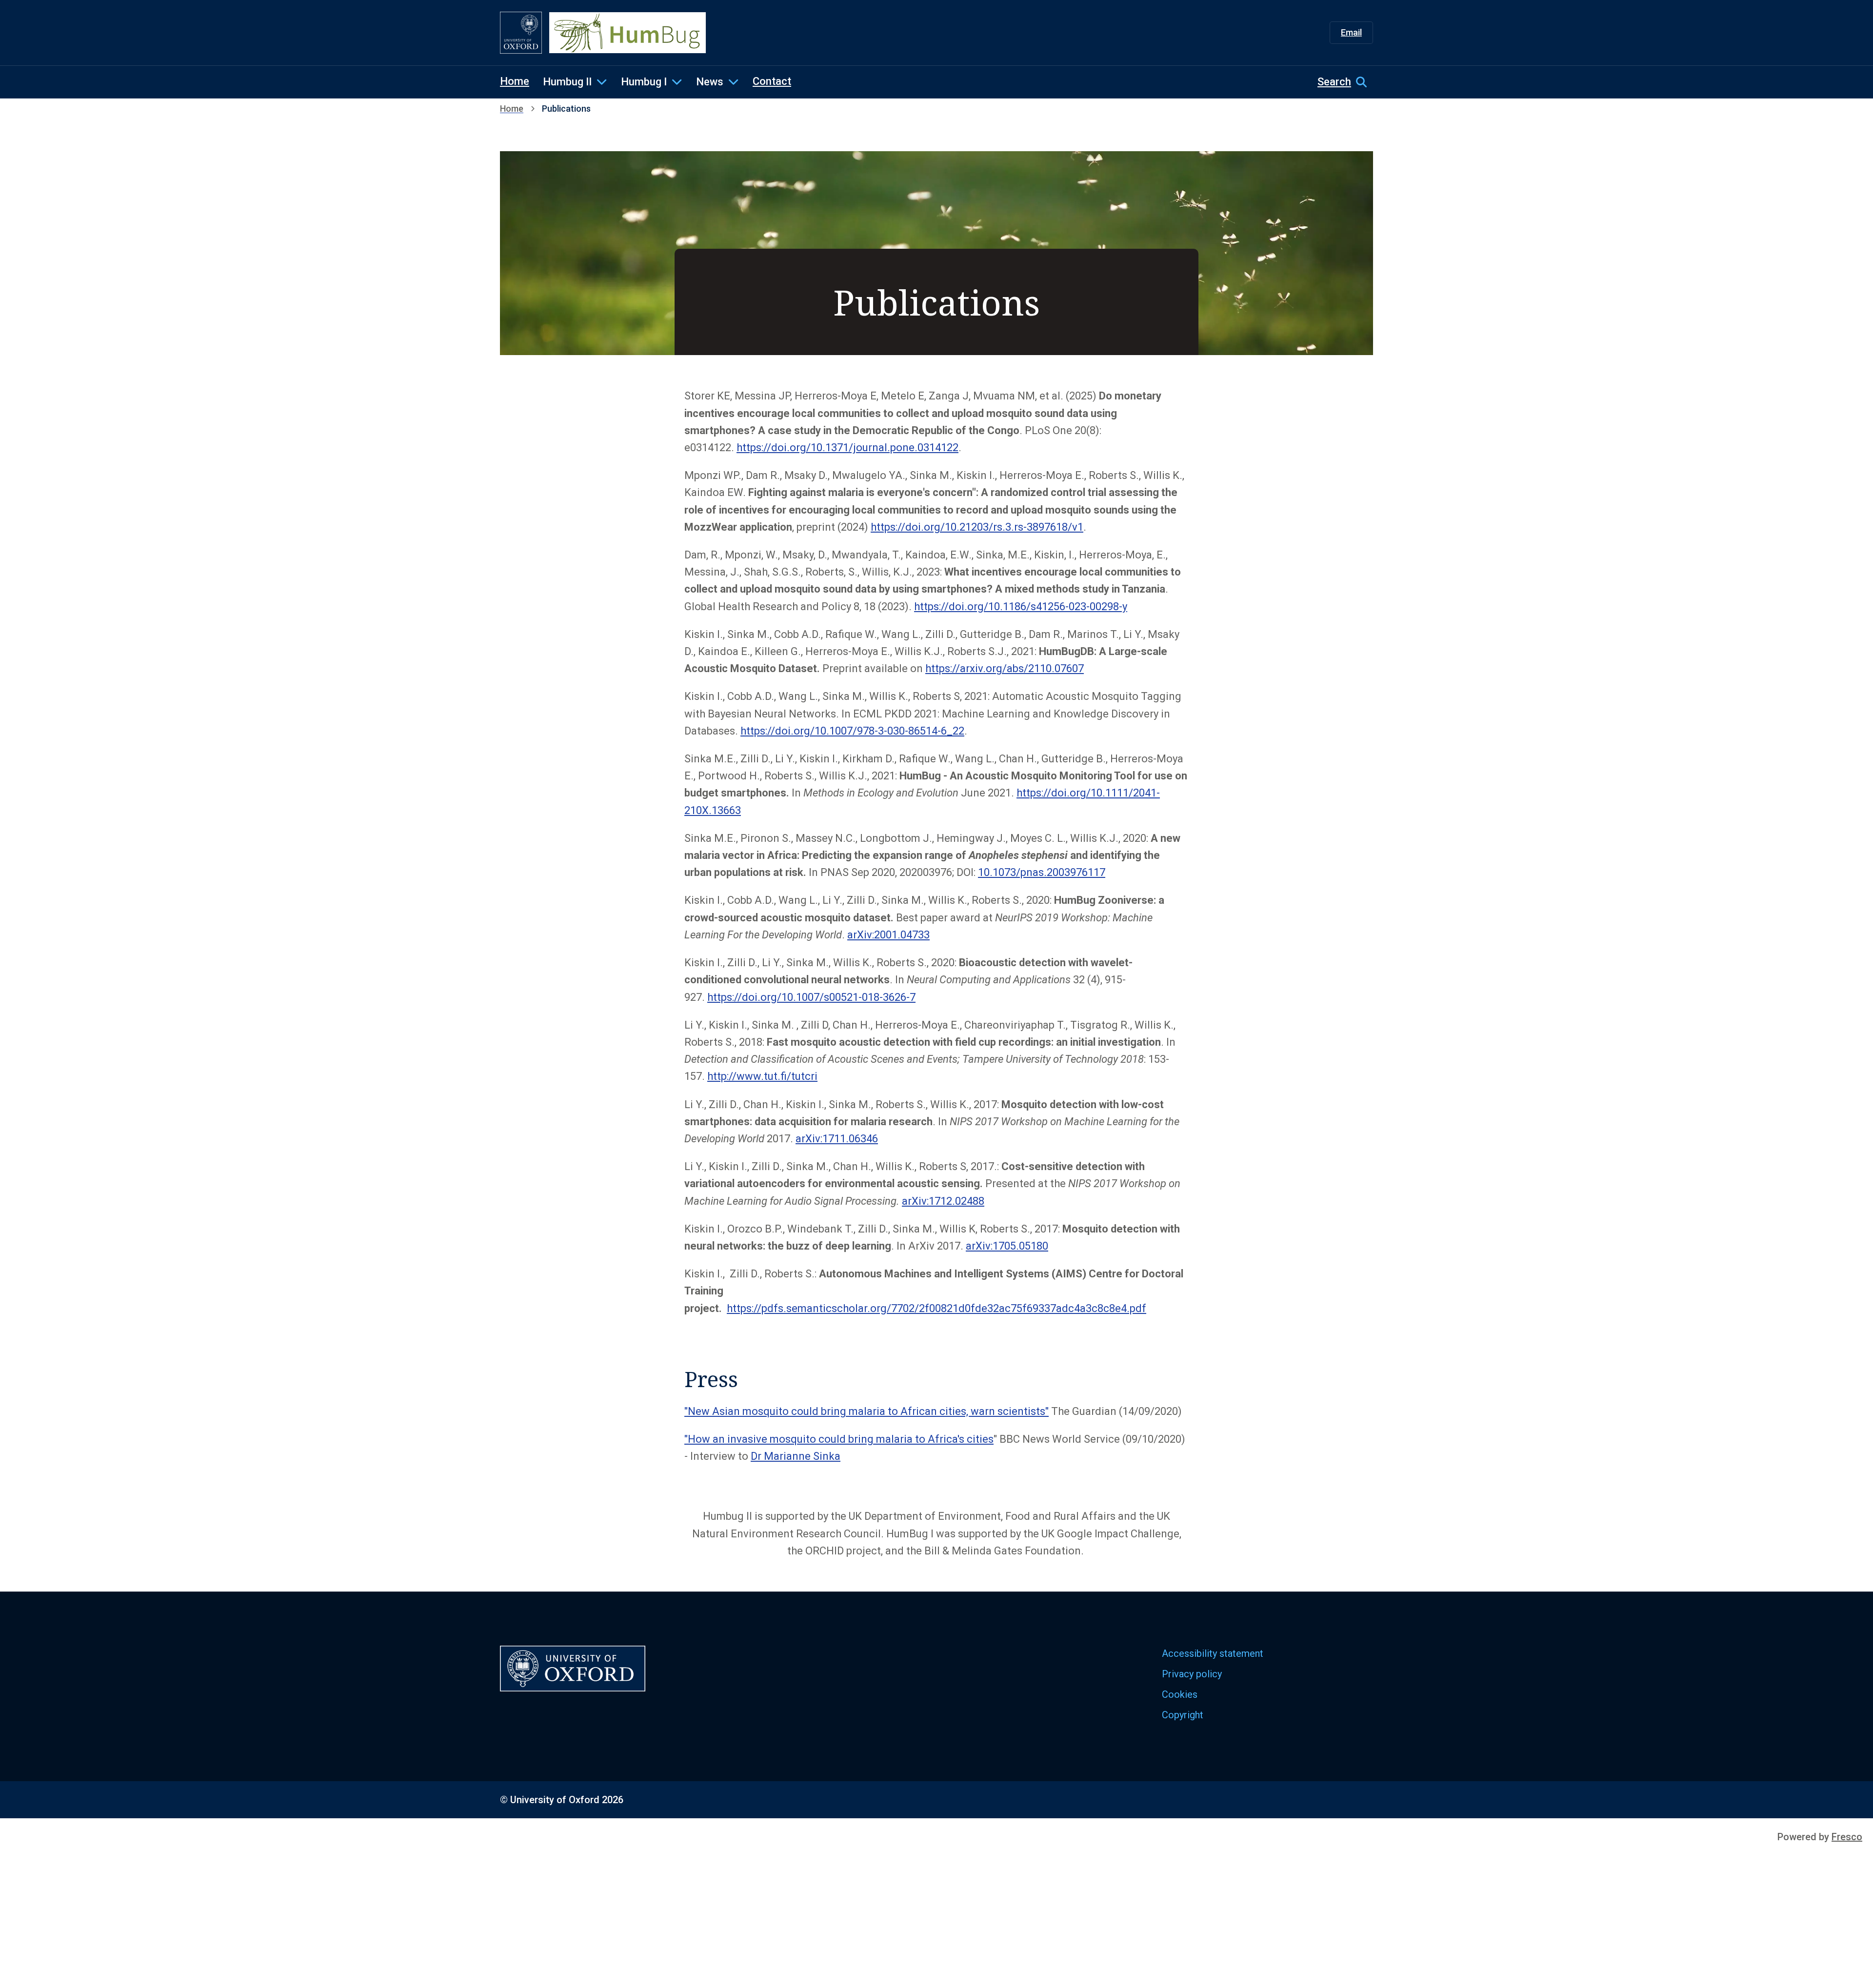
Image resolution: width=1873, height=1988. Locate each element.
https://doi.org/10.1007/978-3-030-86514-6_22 (852, 731)
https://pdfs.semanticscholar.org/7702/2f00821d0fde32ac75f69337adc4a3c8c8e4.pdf (936, 1308)
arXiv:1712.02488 (943, 1201)
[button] (1345, 82)
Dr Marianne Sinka (796, 1456)
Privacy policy (1192, 1674)
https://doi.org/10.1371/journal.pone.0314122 (847, 447)
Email (1351, 32)
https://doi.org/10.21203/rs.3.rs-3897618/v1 (977, 527)
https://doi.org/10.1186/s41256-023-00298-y (1021, 606)
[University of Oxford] (521, 33)
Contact (772, 81)
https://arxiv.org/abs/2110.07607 (1005, 668)
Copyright (1183, 1715)
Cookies (1180, 1694)
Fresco (1847, 1837)
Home (515, 81)
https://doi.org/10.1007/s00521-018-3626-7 (811, 997)
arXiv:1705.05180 (1007, 1246)
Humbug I (644, 82)
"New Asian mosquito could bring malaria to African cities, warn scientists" (867, 1411)
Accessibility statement (1213, 1653)
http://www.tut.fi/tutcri (762, 1076)
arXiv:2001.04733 (888, 935)
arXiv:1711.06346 (837, 1139)
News (710, 82)
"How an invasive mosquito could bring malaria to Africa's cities (839, 1439)
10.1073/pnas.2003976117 (1042, 872)
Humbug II (567, 82)
